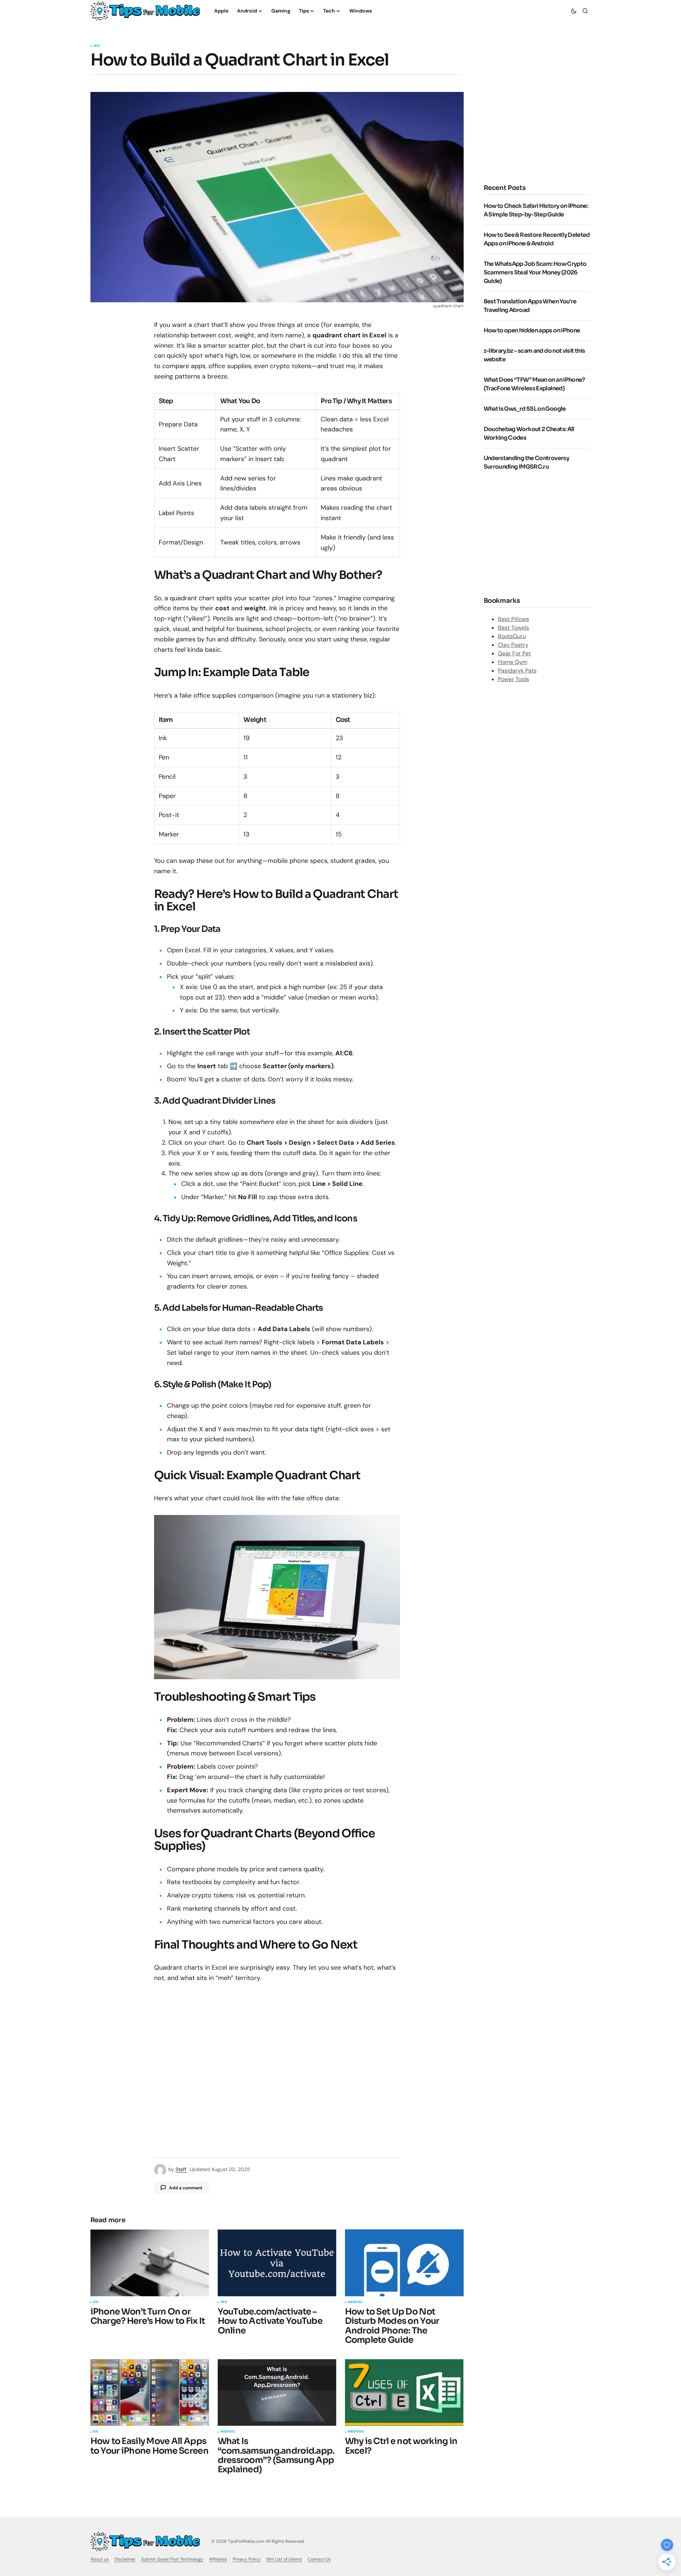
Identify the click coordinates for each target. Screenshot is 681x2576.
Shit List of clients (284, 2559)
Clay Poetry (513, 645)
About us (100, 2559)
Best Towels (514, 628)
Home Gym (513, 662)
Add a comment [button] (186, 2188)
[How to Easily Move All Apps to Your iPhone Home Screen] (150, 2393)
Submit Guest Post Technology (172, 2559)
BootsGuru (512, 636)
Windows (356, 2432)
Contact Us (319, 2559)
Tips (96, 46)
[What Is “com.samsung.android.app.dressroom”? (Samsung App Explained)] (277, 2393)
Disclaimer (125, 2559)
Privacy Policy (247, 2559)
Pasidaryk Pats (517, 671)
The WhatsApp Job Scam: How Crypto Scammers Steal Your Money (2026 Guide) (535, 272)
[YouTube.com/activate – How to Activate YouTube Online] (277, 2263)
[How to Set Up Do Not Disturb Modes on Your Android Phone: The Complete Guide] (404, 2263)
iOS (96, 2302)
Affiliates (218, 2559)
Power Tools (514, 679)
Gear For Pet (514, 653)
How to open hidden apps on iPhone (532, 330)
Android (355, 2302)
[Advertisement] (544, 115)
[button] (574, 11)
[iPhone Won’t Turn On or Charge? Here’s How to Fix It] (150, 2263)
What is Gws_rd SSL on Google (525, 409)
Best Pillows (514, 619)
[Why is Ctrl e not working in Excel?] (404, 2393)
